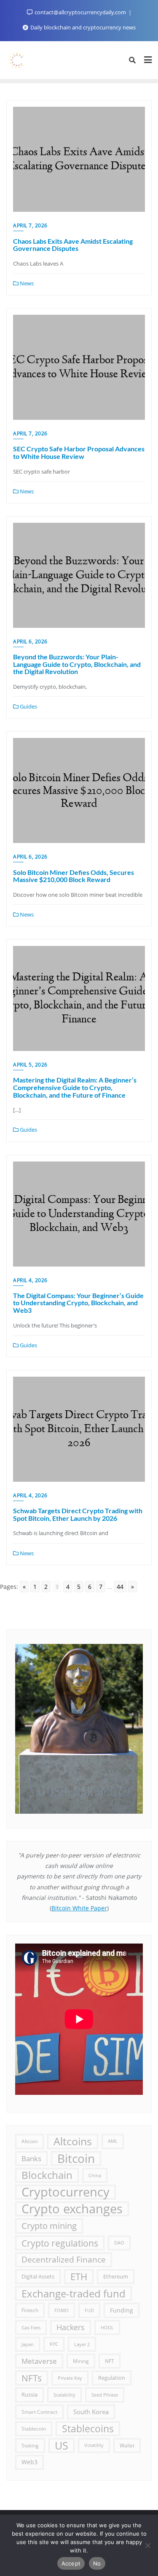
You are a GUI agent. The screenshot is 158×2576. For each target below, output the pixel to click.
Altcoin (29, 2141)
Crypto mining (49, 2226)
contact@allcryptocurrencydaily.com (80, 12)
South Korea (91, 2412)
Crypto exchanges (72, 2209)
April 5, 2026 (30, 1065)
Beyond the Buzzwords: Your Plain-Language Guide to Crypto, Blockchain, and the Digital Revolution (77, 664)
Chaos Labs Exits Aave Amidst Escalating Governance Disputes (73, 245)
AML (113, 2141)
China (95, 2175)
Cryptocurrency (66, 2192)
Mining (81, 2361)
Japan (28, 2344)
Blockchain (47, 2175)
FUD (89, 2310)
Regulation (112, 2378)
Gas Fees (31, 2327)
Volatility (94, 2445)
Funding (122, 2310)
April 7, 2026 (30, 225)
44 (120, 1587)
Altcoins (73, 2141)
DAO (119, 2243)
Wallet (127, 2445)
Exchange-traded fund (74, 2293)
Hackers (71, 2327)
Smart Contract (39, 2412)
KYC (54, 2344)
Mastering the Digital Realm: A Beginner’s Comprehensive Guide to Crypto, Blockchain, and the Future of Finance (75, 1087)
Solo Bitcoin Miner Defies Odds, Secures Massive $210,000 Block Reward (74, 876)
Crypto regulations (60, 2243)
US (62, 2445)
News (26, 283)
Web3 (29, 2462)
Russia (29, 2394)
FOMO (62, 2310)
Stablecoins (88, 2428)
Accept (71, 2563)
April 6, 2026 (30, 641)
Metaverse (39, 2361)
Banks (31, 2159)
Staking (30, 2445)
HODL (107, 2327)
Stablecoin (34, 2428)
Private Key (70, 2378)
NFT (110, 2361)
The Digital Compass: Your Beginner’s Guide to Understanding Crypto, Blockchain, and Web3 (78, 1303)
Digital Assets (38, 2276)
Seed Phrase (105, 2395)
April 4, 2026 (30, 1280)
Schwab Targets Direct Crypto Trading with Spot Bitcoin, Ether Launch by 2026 (78, 1514)
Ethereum (116, 2277)
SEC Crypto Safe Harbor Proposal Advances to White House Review (79, 452)
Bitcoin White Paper (79, 1908)
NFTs (32, 2378)
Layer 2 (82, 2344)
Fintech (30, 2310)
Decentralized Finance (64, 2260)
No (97, 2563)
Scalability (64, 2395)
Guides (28, 706)
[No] (147, 2545)
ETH (79, 2277)
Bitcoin (76, 2159)
